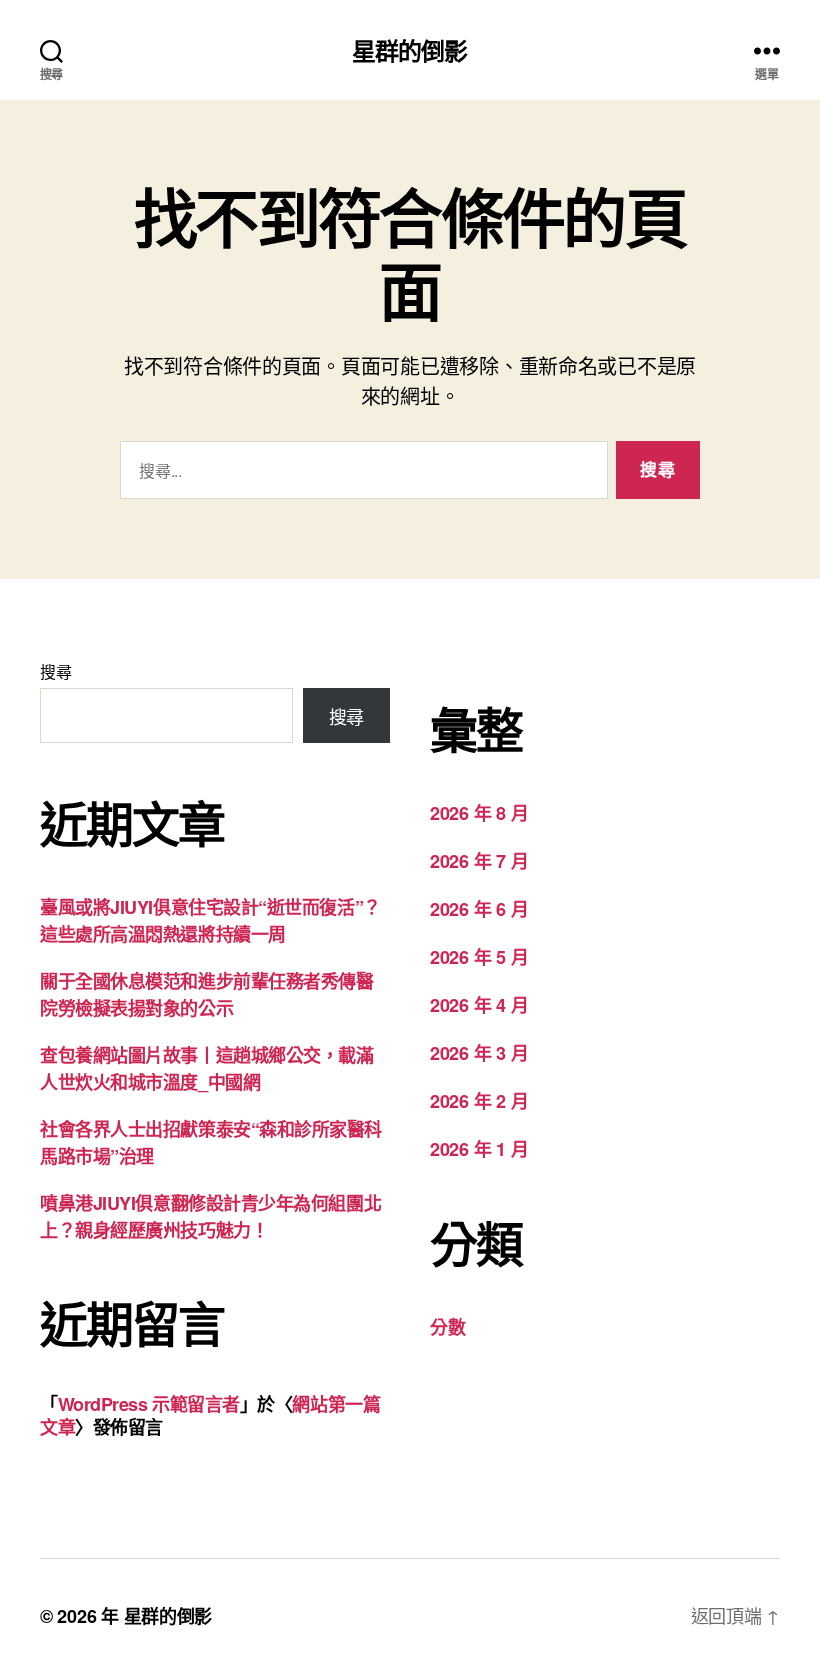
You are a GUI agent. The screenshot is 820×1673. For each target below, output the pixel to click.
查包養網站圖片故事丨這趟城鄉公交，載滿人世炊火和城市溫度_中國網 (206, 1068)
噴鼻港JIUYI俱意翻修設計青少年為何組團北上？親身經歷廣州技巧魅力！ (210, 1216)
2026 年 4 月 (479, 1005)
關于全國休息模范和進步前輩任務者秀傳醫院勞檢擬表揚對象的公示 (206, 994)
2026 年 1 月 (479, 1149)
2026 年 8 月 (479, 813)
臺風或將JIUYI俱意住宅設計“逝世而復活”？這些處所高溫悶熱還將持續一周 (210, 920)
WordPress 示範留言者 (149, 1404)
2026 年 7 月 (479, 861)
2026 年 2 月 (479, 1101)
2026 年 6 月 (479, 909)
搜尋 (55, 671)
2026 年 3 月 (479, 1053)
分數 (447, 1327)
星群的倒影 (409, 50)
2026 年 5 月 (479, 957)
